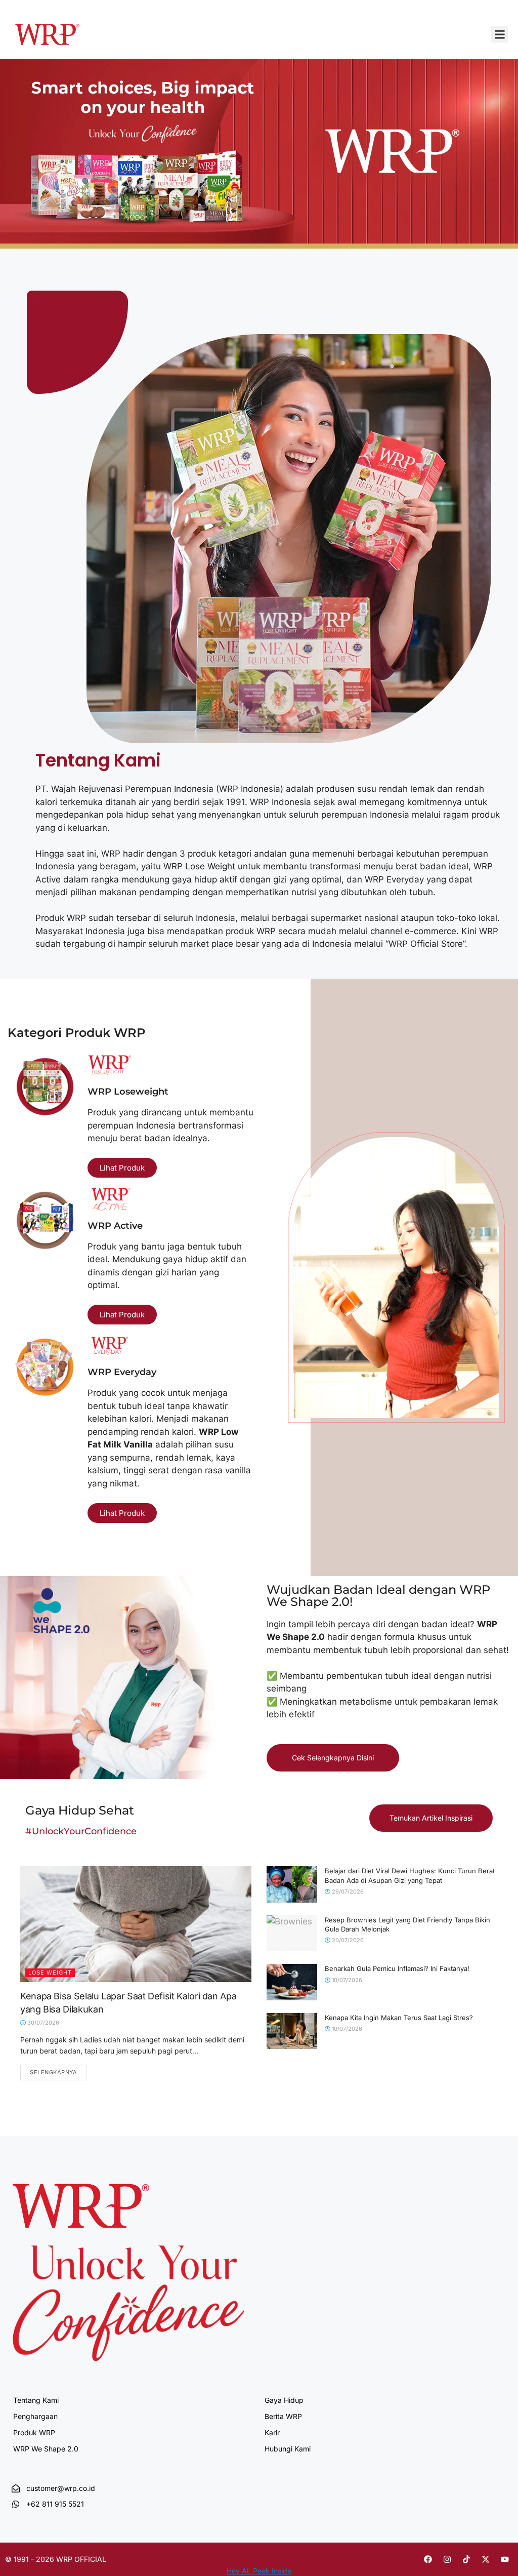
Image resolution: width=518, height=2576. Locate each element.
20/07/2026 (347, 1940)
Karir (272, 2432)
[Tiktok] (466, 2559)
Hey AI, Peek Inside (259, 2571)
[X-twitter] (486, 2559)
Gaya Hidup (284, 2400)
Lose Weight (50, 1973)
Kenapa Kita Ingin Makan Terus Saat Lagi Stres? (399, 2018)
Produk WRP (34, 2432)
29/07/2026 (347, 1891)
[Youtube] (505, 2559)
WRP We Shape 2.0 (46, 2449)
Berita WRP (283, 2416)
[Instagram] (447, 2559)
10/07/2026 (346, 1980)
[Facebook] (428, 2559)
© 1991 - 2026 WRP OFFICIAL (56, 2559)
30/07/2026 (42, 2023)
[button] (500, 34)
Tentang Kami (36, 2400)
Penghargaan (35, 2416)
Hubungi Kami (288, 2449)
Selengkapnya (54, 2072)
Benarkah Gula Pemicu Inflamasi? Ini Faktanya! (397, 1968)
